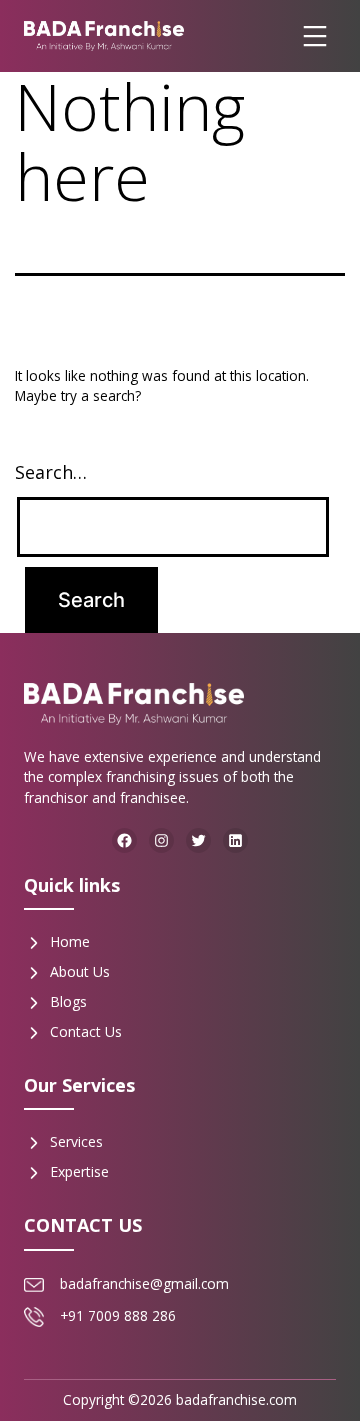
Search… (51, 472)
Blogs (68, 1001)
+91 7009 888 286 (118, 1315)
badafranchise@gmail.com (144, 1283)
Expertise (79, 1171)
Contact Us (86, 1031)
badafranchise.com (236, 1399)
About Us (80, 971)
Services (76, 1141)
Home (70, 941)
